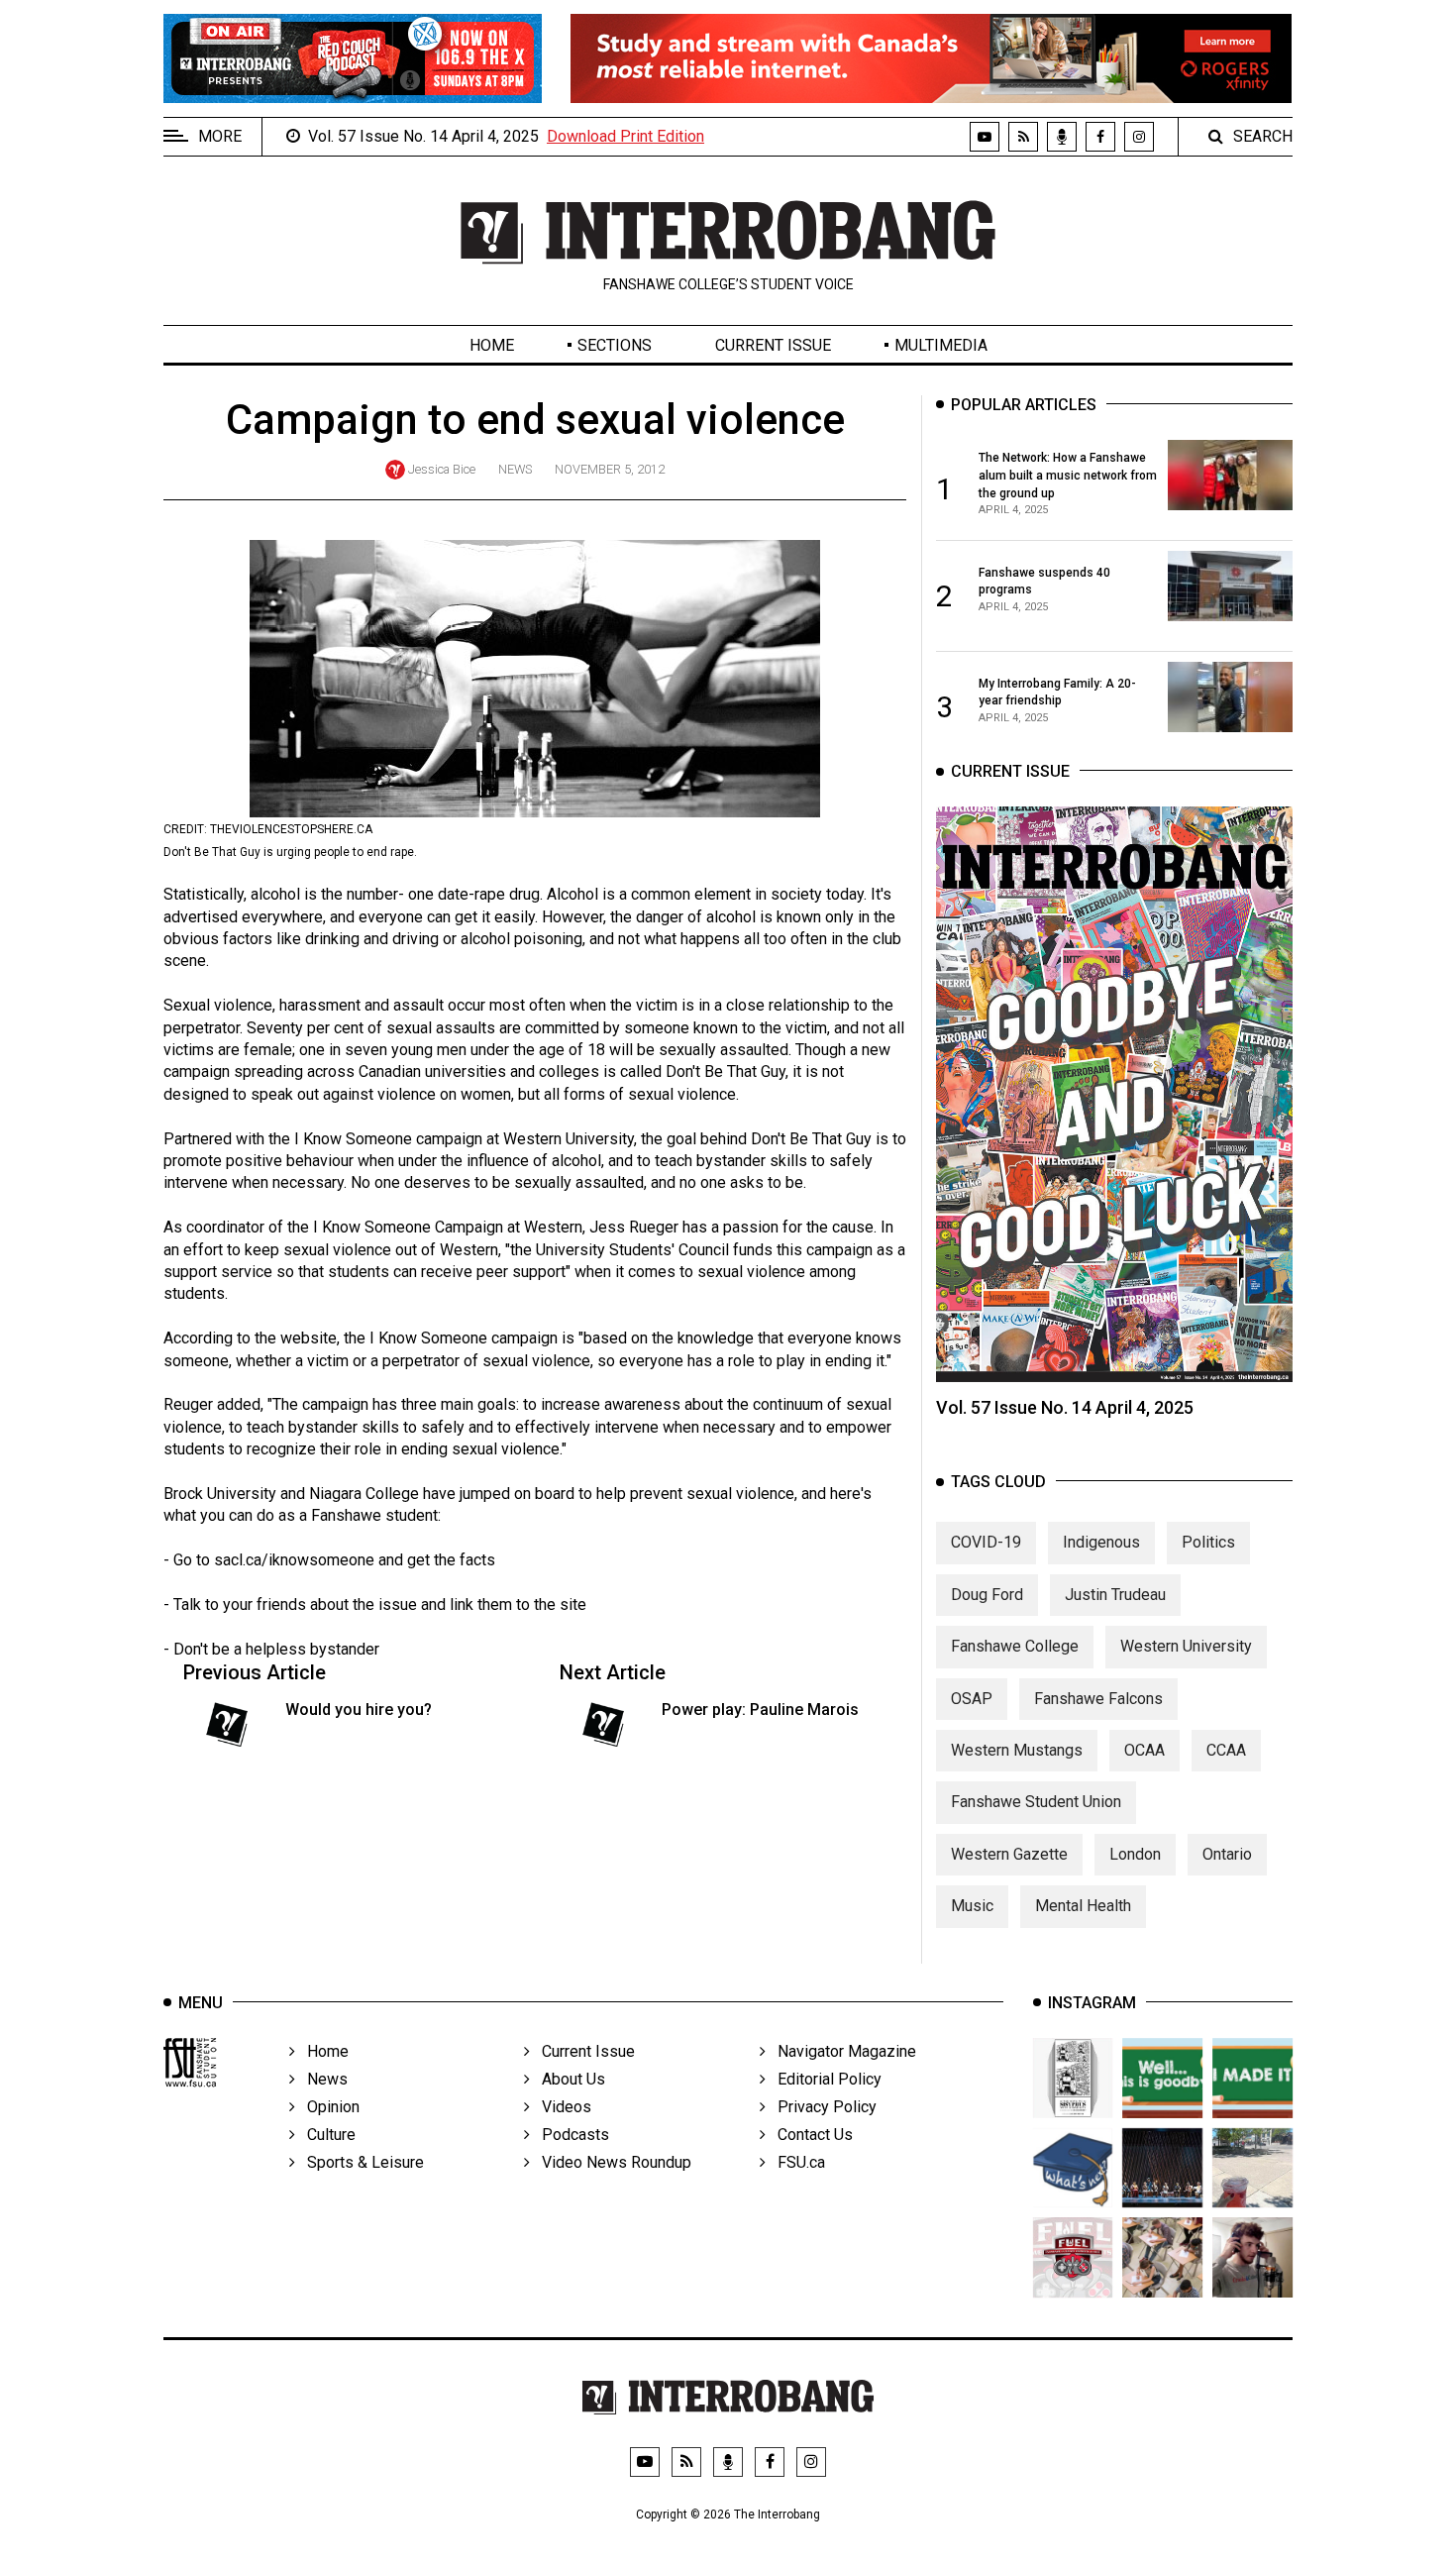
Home (492, 345)
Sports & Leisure (360, 2162)
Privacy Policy (821, 2107)
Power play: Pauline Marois (760, 1710)
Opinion (327, 2107)
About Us (568, 2079)
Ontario (1227, 1854)
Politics (1208, 1542)
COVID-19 (986, 1542)
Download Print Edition (625, 136)
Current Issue (773, 345)
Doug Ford (987, 1595)
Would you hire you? (359, 1710)
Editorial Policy (824, 2079)
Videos (561, 2107)
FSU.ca (795, 2162)
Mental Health (1083, 1906)
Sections (615, 345)
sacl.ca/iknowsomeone (294, 1560)
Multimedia (941, 345)
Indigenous (1101, 1542)
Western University (1186, 1646)
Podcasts (570, 2135)
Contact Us (809, 2135)
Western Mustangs (1017, 1750)
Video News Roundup (611, 2162)
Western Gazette (1009, 1854)
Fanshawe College (1015, 1646)
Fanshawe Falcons (1098, 1699)
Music (972, 1906)
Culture (325, 2135)
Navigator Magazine (841, 2051)
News (515, 469)
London (1135, 1854)
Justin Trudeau (1115, 1595)
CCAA (1226, 1750)
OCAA (1144, 1750)
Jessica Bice (442, 469)
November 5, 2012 (610, 469)
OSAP (972, 1699)
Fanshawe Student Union (1036, 1802)
